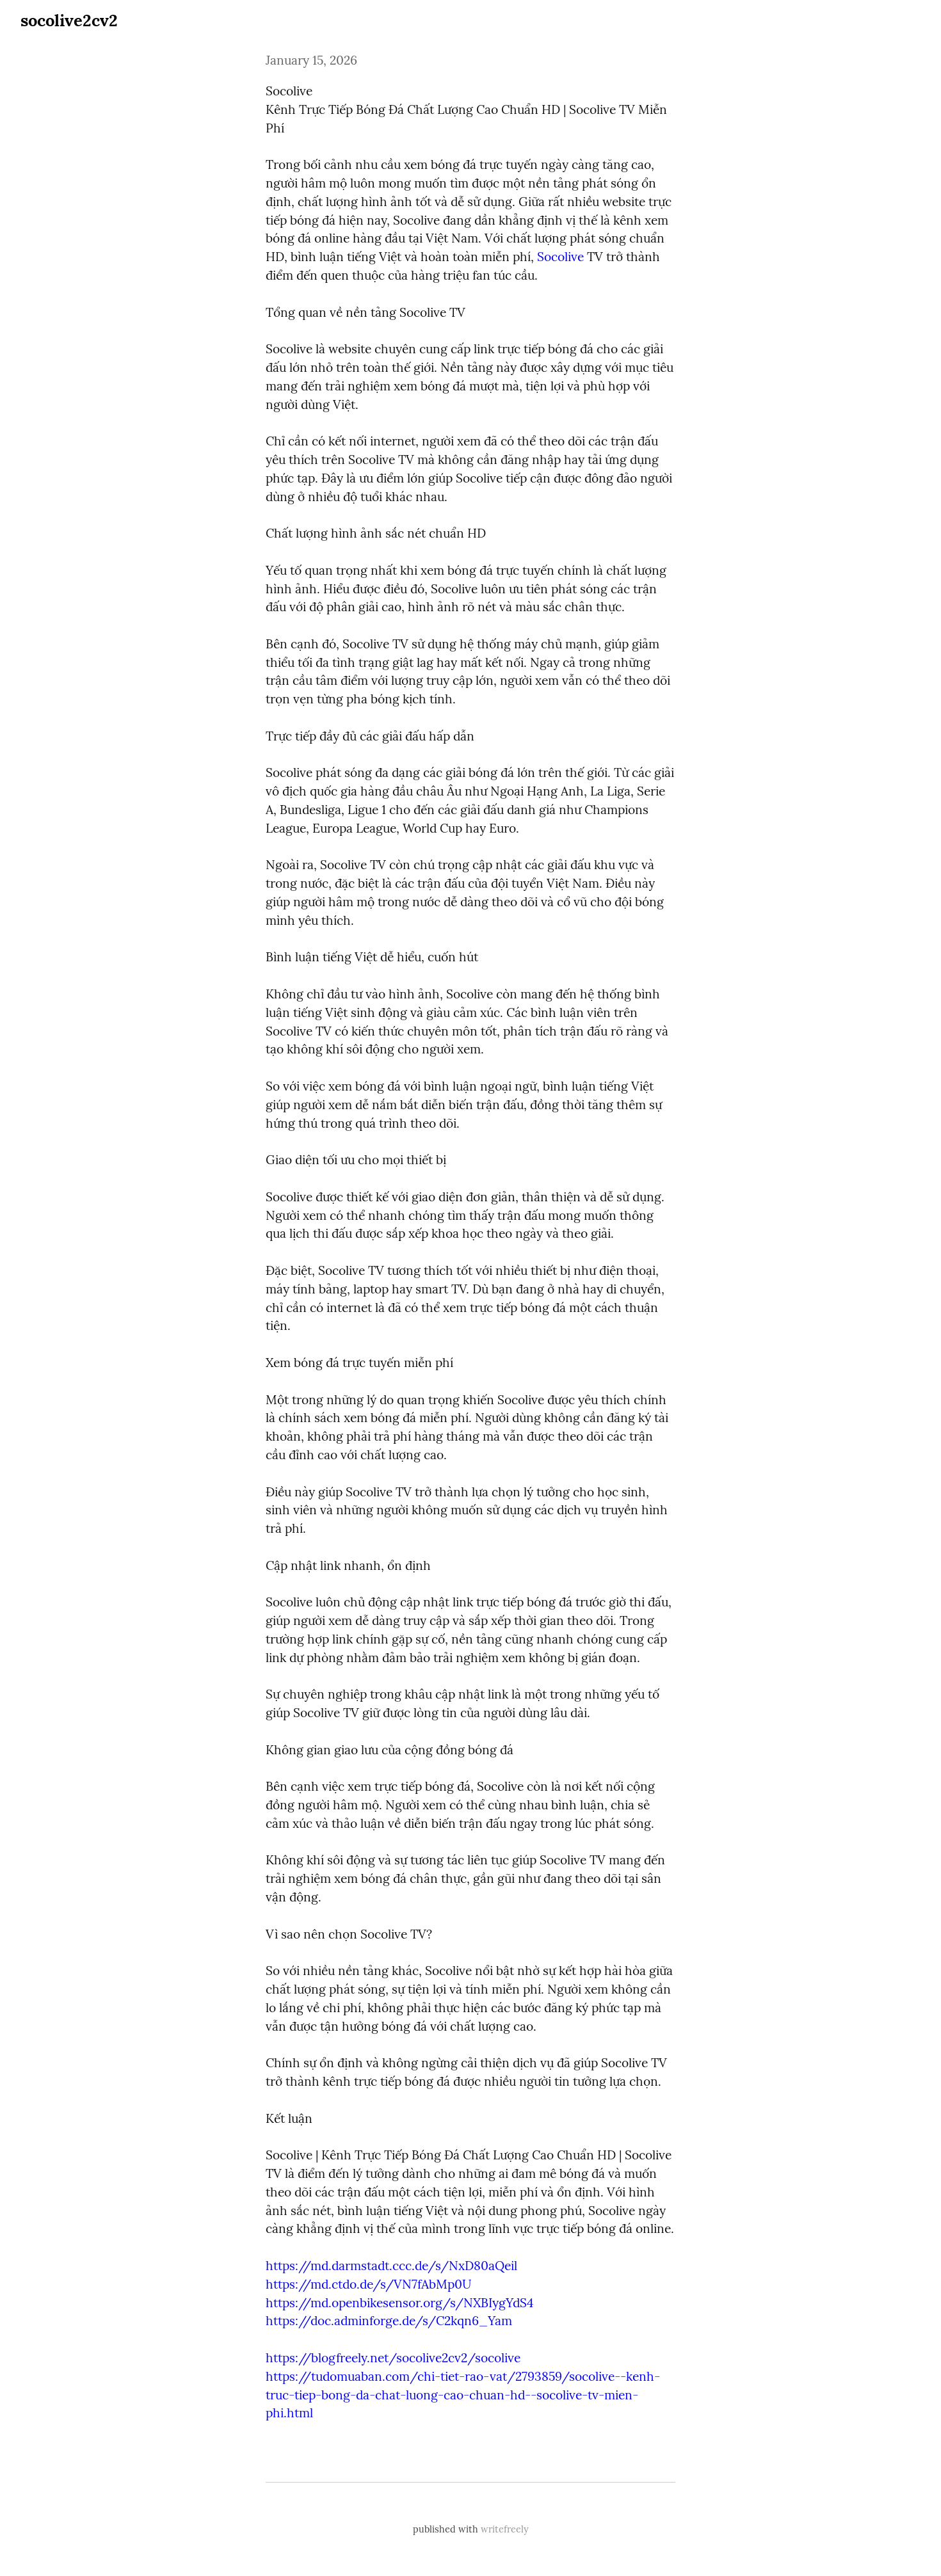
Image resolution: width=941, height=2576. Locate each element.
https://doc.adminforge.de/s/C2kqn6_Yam (389, 2321)
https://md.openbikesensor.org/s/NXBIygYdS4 (399, 2303)
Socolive (560, 257)
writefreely (505, 2529)
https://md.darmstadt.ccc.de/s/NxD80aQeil (391, 2266)
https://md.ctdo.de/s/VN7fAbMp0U (368, 2284)
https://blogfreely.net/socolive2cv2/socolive (393, 2358)
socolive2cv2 (69, 20)
